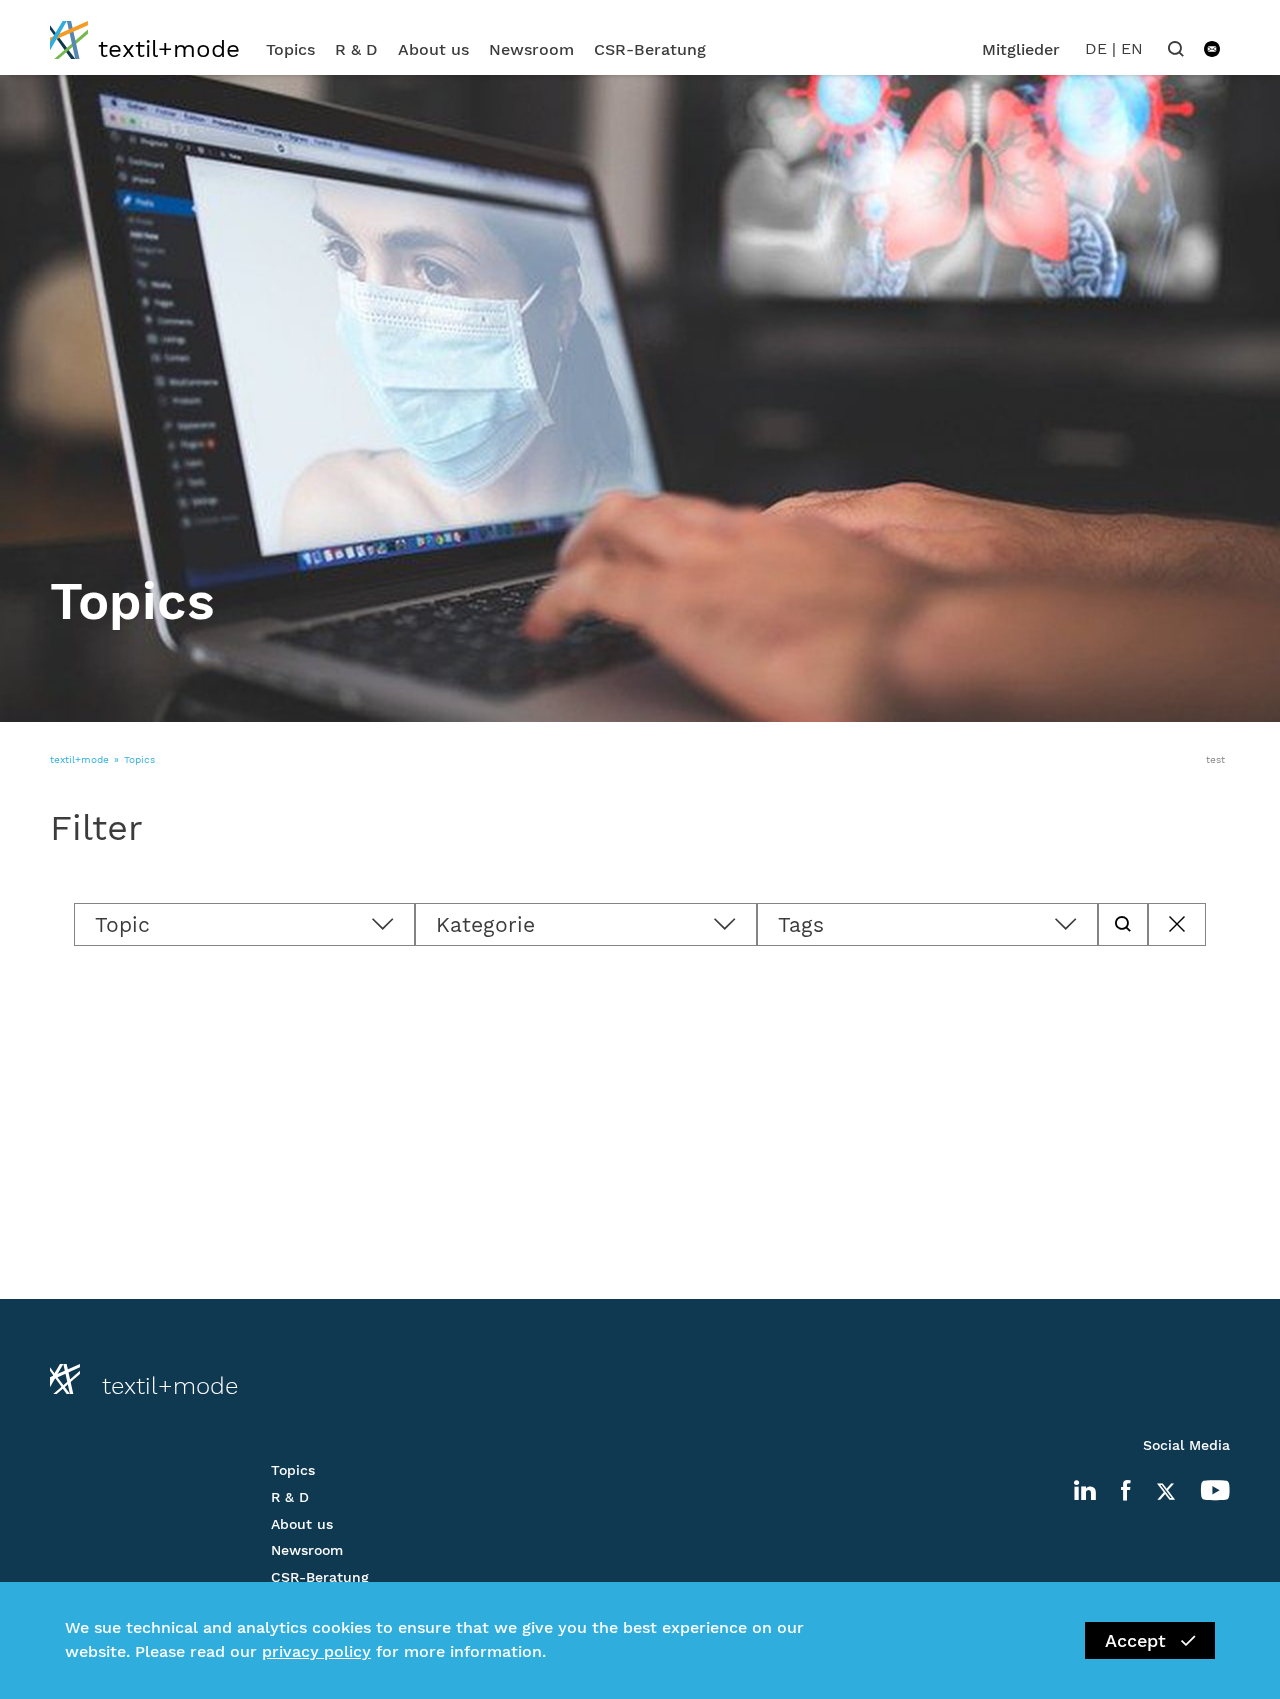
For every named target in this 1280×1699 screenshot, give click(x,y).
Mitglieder (1021, 49)
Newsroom (531, 49)
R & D (356, 49)
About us (433, 49)
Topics (290, 49)
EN (1132, 48)
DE (1096, 48)
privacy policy (316, 1652)
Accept (1135, 1640)
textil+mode (79, 759)
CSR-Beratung (650, 49)
